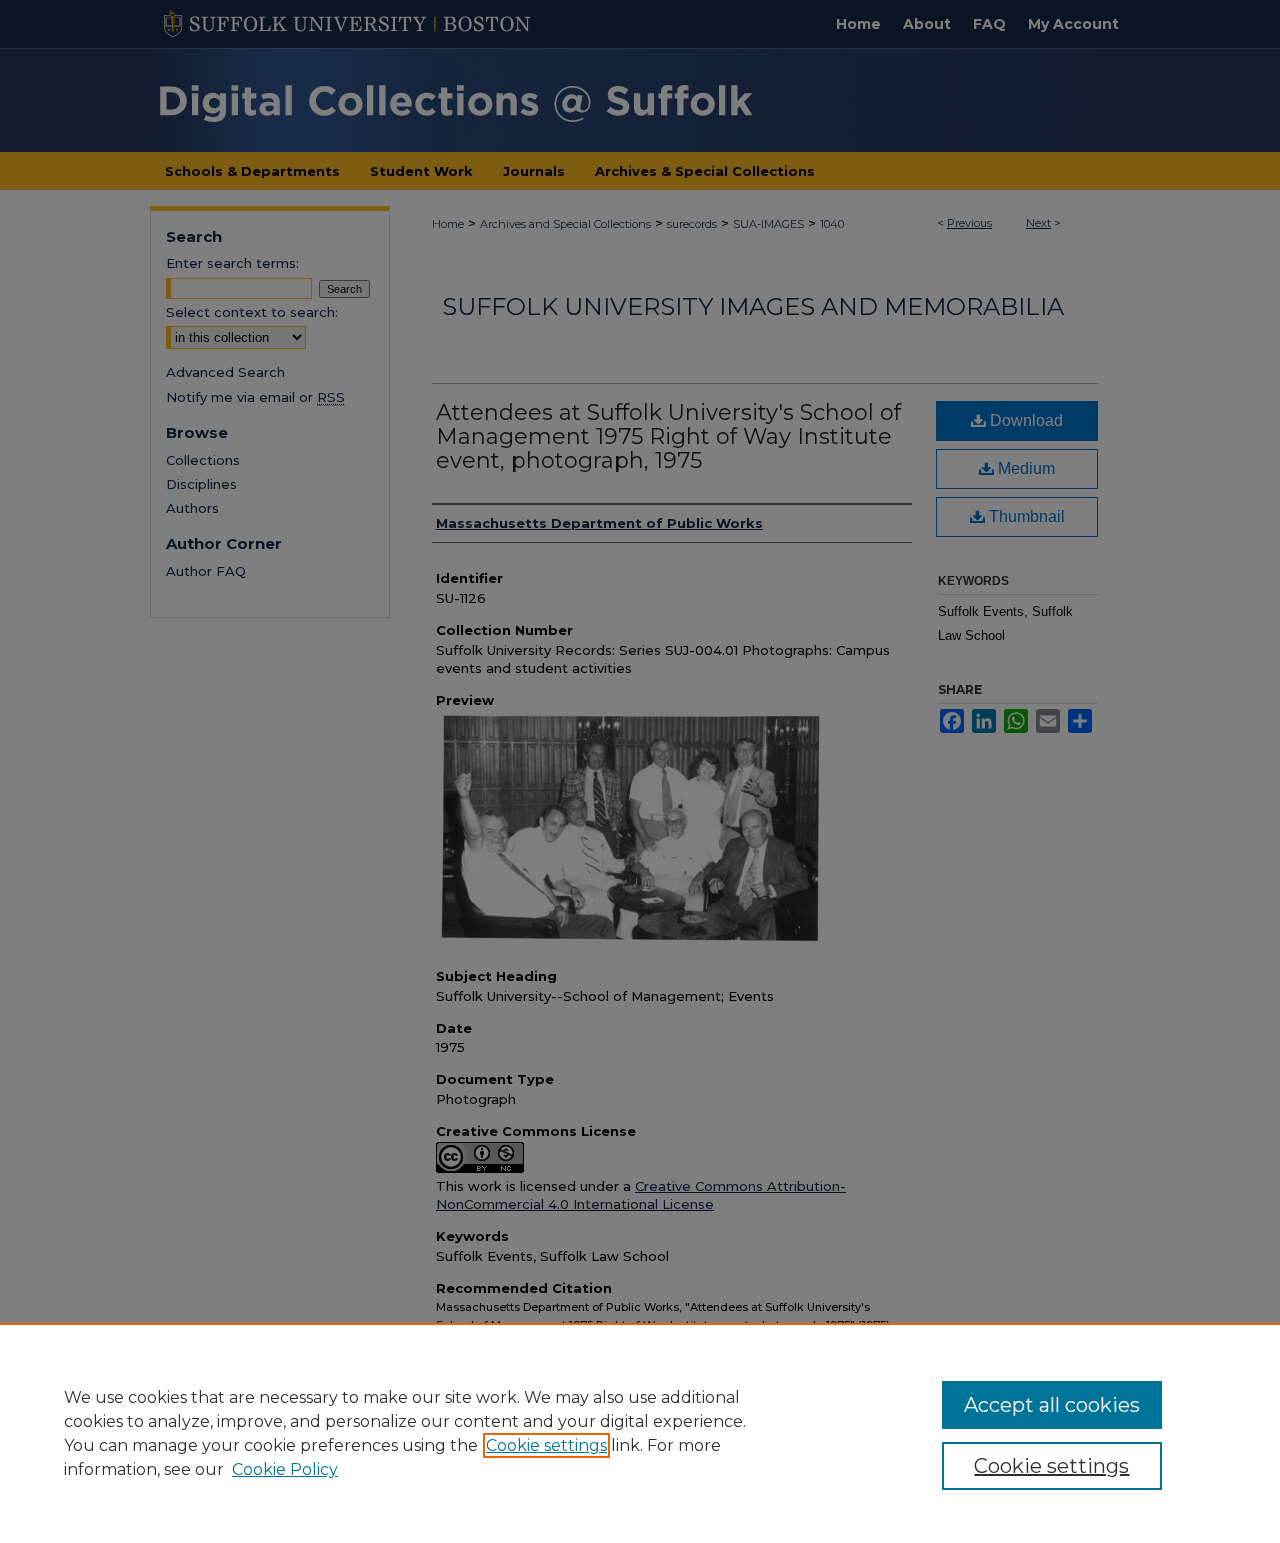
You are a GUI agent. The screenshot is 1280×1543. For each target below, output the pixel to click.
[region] (640, 1433)
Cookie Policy (285, 1469)
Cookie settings (546, 1445)
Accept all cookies (1052, 1405)
